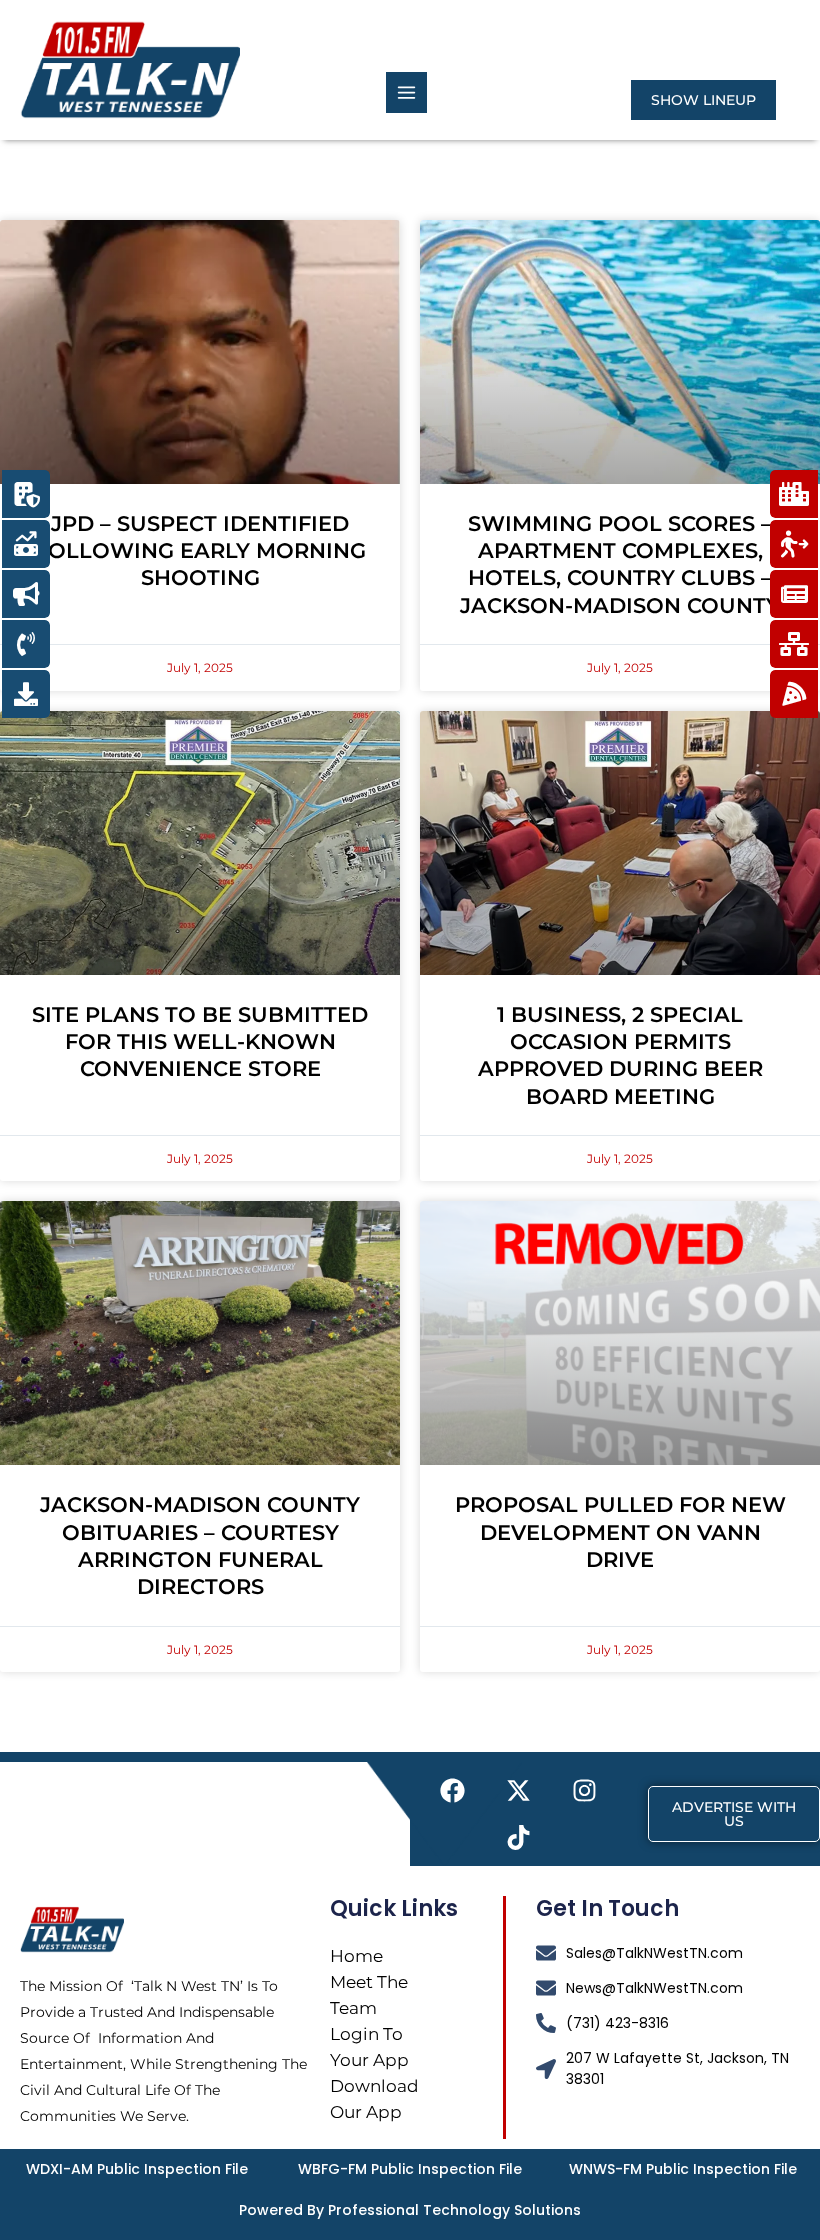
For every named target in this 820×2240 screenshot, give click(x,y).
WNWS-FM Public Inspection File (683, 2169)
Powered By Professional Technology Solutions (410, 2210)
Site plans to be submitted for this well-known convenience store (200, 1042)
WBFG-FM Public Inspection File (410, 2169)
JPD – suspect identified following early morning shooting (200, 551)
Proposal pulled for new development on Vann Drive (620, 1532)
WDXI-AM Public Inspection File (137, 2169)
